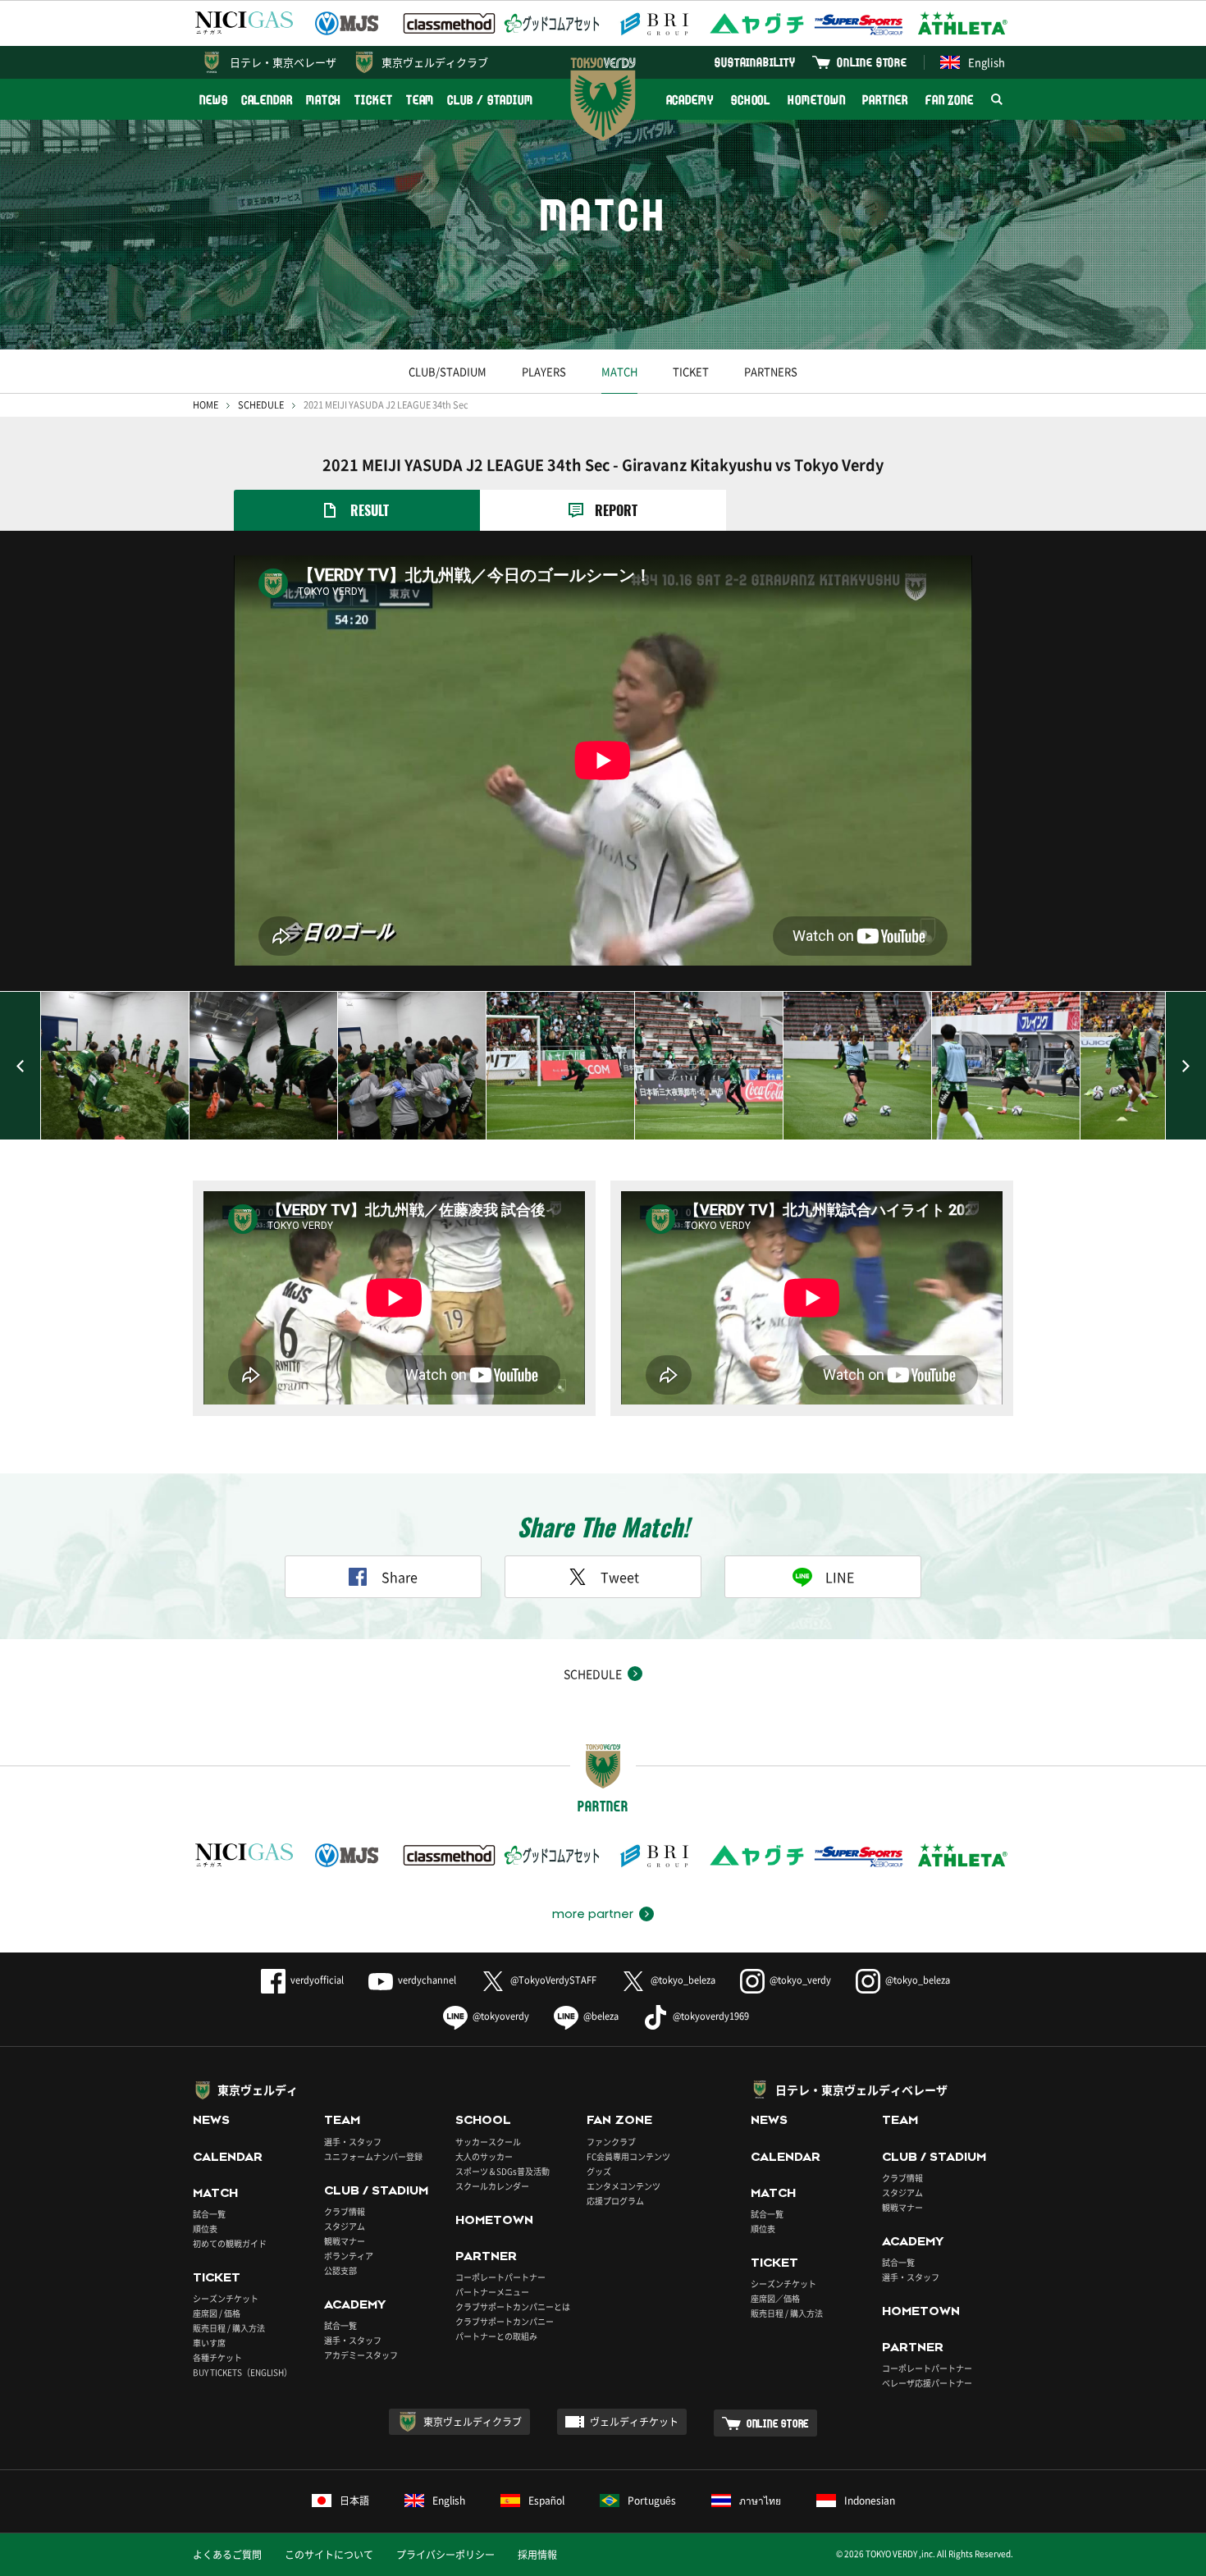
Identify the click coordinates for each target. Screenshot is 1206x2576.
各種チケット (217, 2357)
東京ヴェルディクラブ (435, 62)
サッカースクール (488, 2142)
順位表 (205, 2229)
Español (546, 2501)
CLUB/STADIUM (448, 371)
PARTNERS (771, 371)
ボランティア (349, 2256)
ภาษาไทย (760, 2501)
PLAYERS (544, 371)
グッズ (599, 2171)
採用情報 (537, 2555)
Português (652, 2501)
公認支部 (340, 2270)
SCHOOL (751, 100)
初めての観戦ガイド (230, 2243)
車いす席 (209, 2343)
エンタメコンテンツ (624, 2186)
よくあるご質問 (227, 2555)
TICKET (373, 100)
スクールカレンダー (492, 2186)
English (987, 62)
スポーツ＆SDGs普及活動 (502, 2171)
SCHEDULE (261, 405)
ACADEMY (690, 100)
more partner (593, 1914)
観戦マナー (345, 2241)
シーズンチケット (226, 2298)
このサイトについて (329, 2555)
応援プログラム (615, 2201)
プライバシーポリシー (445, 2555)
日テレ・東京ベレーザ (283, 62)
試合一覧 (209, 2214)
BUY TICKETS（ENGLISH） (242, 2372)
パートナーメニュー (492, 2292)
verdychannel (427, 1980)
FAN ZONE (950, 100)
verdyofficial (317, 1980)
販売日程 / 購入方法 (229, 2328)
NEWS (214, 100)
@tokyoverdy (501, 2016)
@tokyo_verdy (800, 1980)
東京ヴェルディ (258, 2090)
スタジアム (345, 2226)
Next (1185, 1066)
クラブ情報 (345, 2211)
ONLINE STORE (872, 62)
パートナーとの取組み (496, 2336)
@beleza (601, 2016)
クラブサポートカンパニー (505, 2321)
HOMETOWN (816, 100)
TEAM (420, 100)
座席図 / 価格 (217, 2313)
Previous (21, 1066)
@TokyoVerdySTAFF (553, 1980)
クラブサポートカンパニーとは (513, 2307)
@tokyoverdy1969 (711, 2016)
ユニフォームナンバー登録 (373, 2156)
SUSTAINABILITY (755, 62)
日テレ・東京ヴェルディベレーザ (861, 2090)
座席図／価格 (775, 2298)
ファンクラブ (611, 2142)
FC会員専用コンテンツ (628, 2156)
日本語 (354, 2501)
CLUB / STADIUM (490, 100)
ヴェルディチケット (634, 2422)
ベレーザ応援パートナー (927, 2383)
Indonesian (870, 2501)
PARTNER (885, 100)
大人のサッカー (484, 2156)
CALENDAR (267, 100)
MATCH (324, 100)
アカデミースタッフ (361, 2355)
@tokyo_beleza (683, 1980)
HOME (206, 405)
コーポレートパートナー (500, 2277)
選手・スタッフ (353, 2142)
